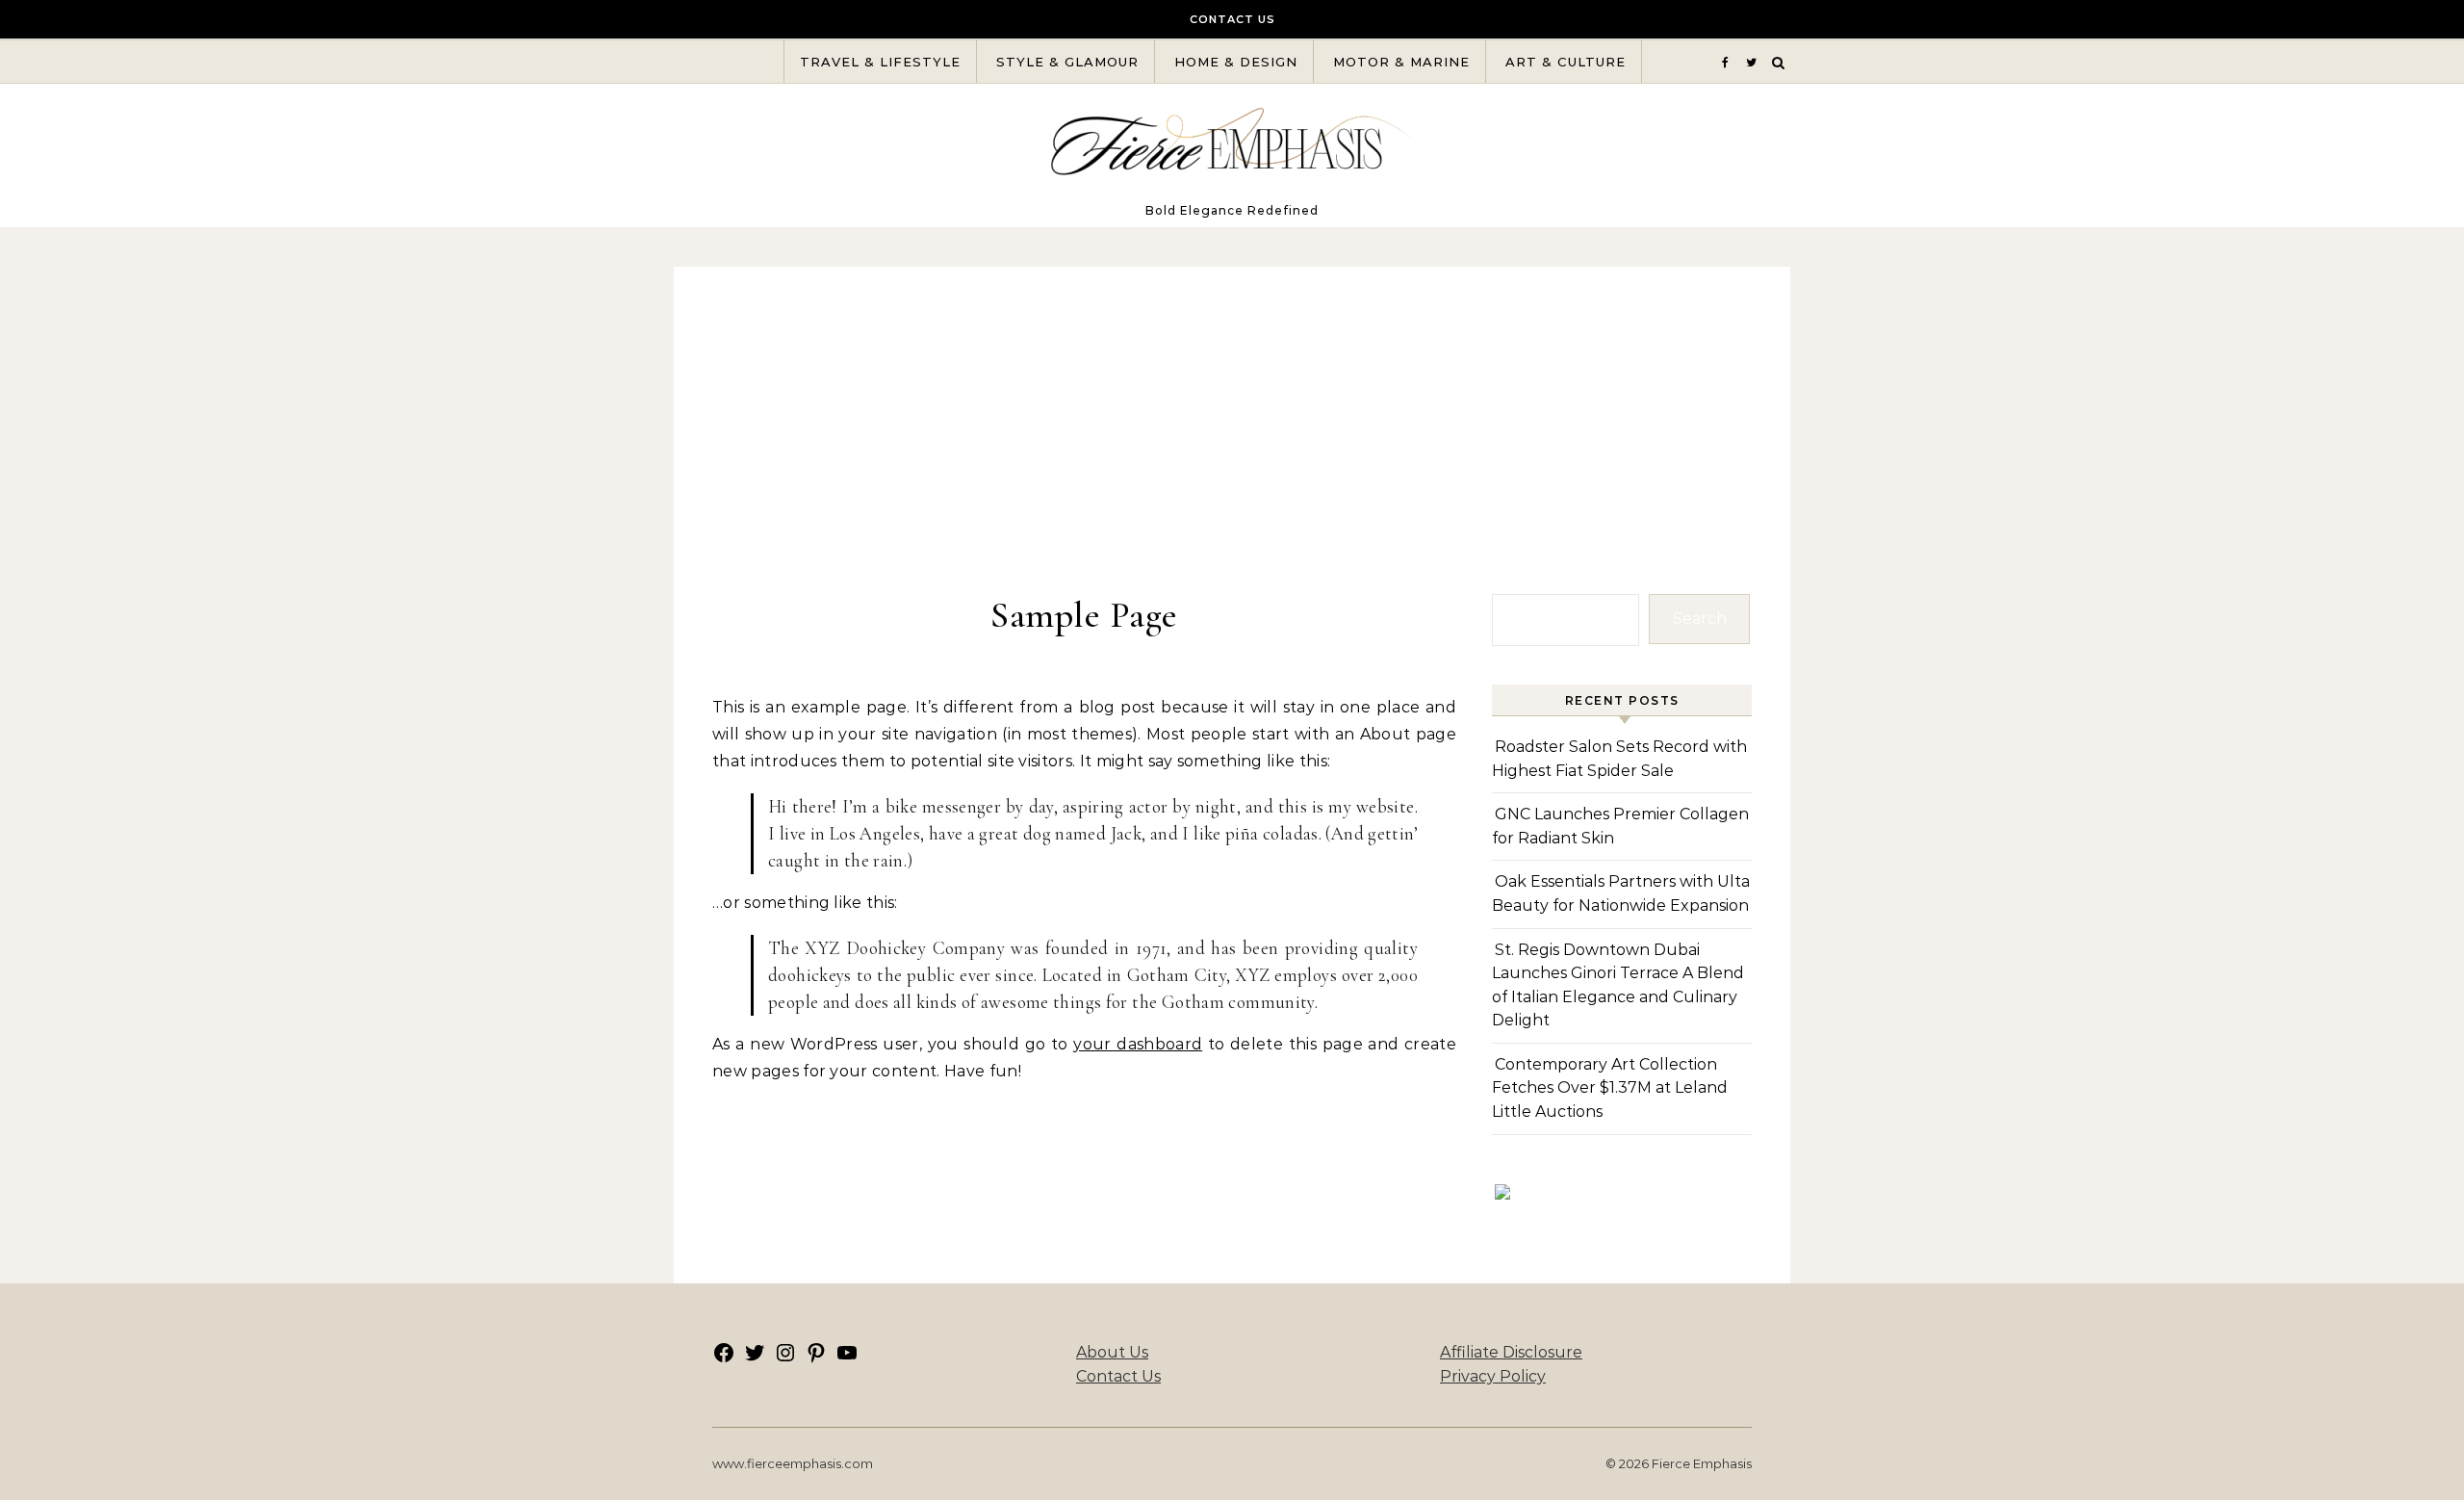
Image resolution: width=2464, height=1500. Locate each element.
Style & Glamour (1067, 62)
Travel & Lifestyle (880, 62)
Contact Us (1232, 19)
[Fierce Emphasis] (1232, 147)
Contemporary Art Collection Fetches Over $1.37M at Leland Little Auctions (1610, 1088)
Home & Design (1236, 62)
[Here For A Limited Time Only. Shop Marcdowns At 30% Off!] (1502, 1194)
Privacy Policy (1493, 1376)
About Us (1112, 1352)
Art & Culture (1566, 62)
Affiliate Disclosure (1511, 1352)
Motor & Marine (1401, 62)
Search (1700, 619)
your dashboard (1138, 1044)
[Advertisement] (1232, 450)
